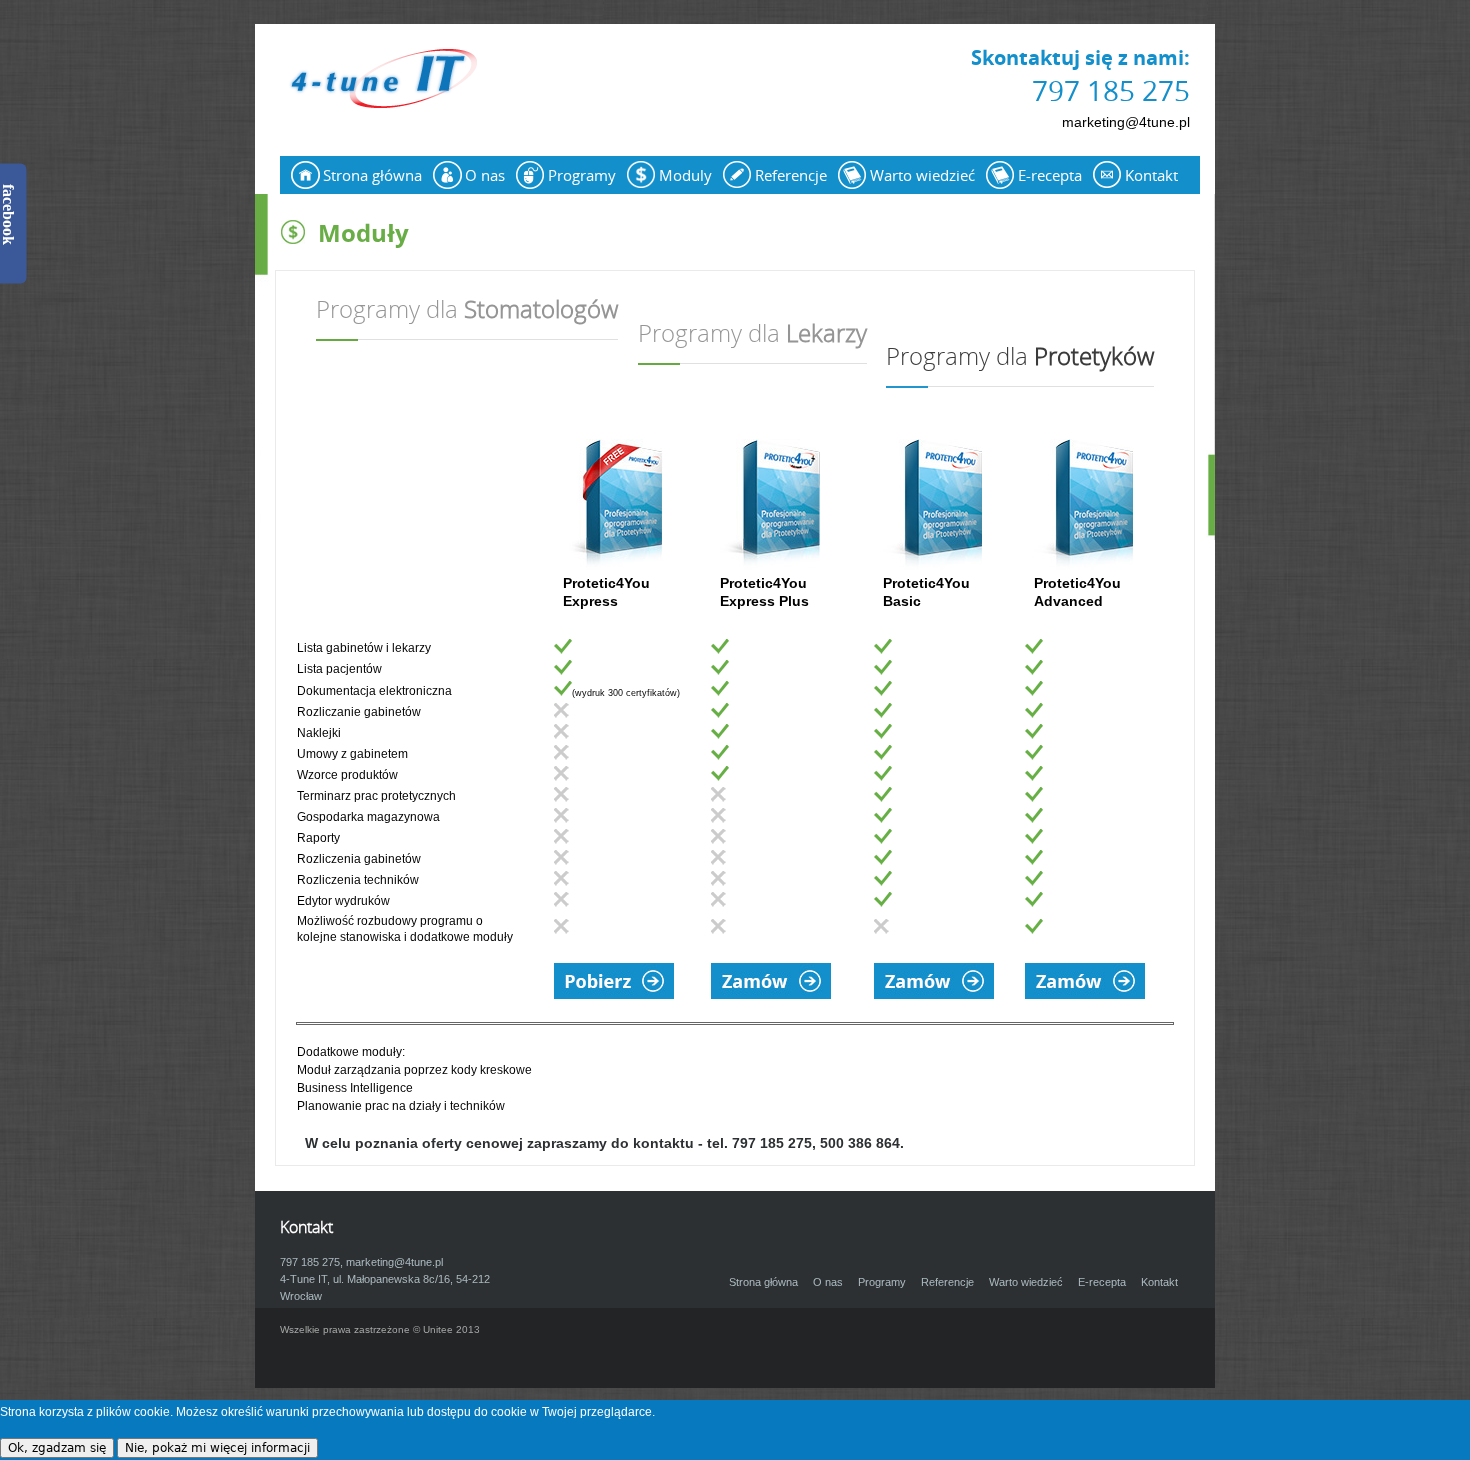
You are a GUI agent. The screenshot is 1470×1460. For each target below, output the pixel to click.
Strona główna (372, 175)
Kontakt (1151, 175)
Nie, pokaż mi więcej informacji (217, 1448)
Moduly (685, 175)
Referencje (791, 175)
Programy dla (467, 310)
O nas (485, 175)
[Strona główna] (380, 80)
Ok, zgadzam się (57, 1448)
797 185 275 (1111, 90)
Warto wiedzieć (922, 175)
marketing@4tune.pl (1126, 122)
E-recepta (1050, 175)
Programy (582, 175)
